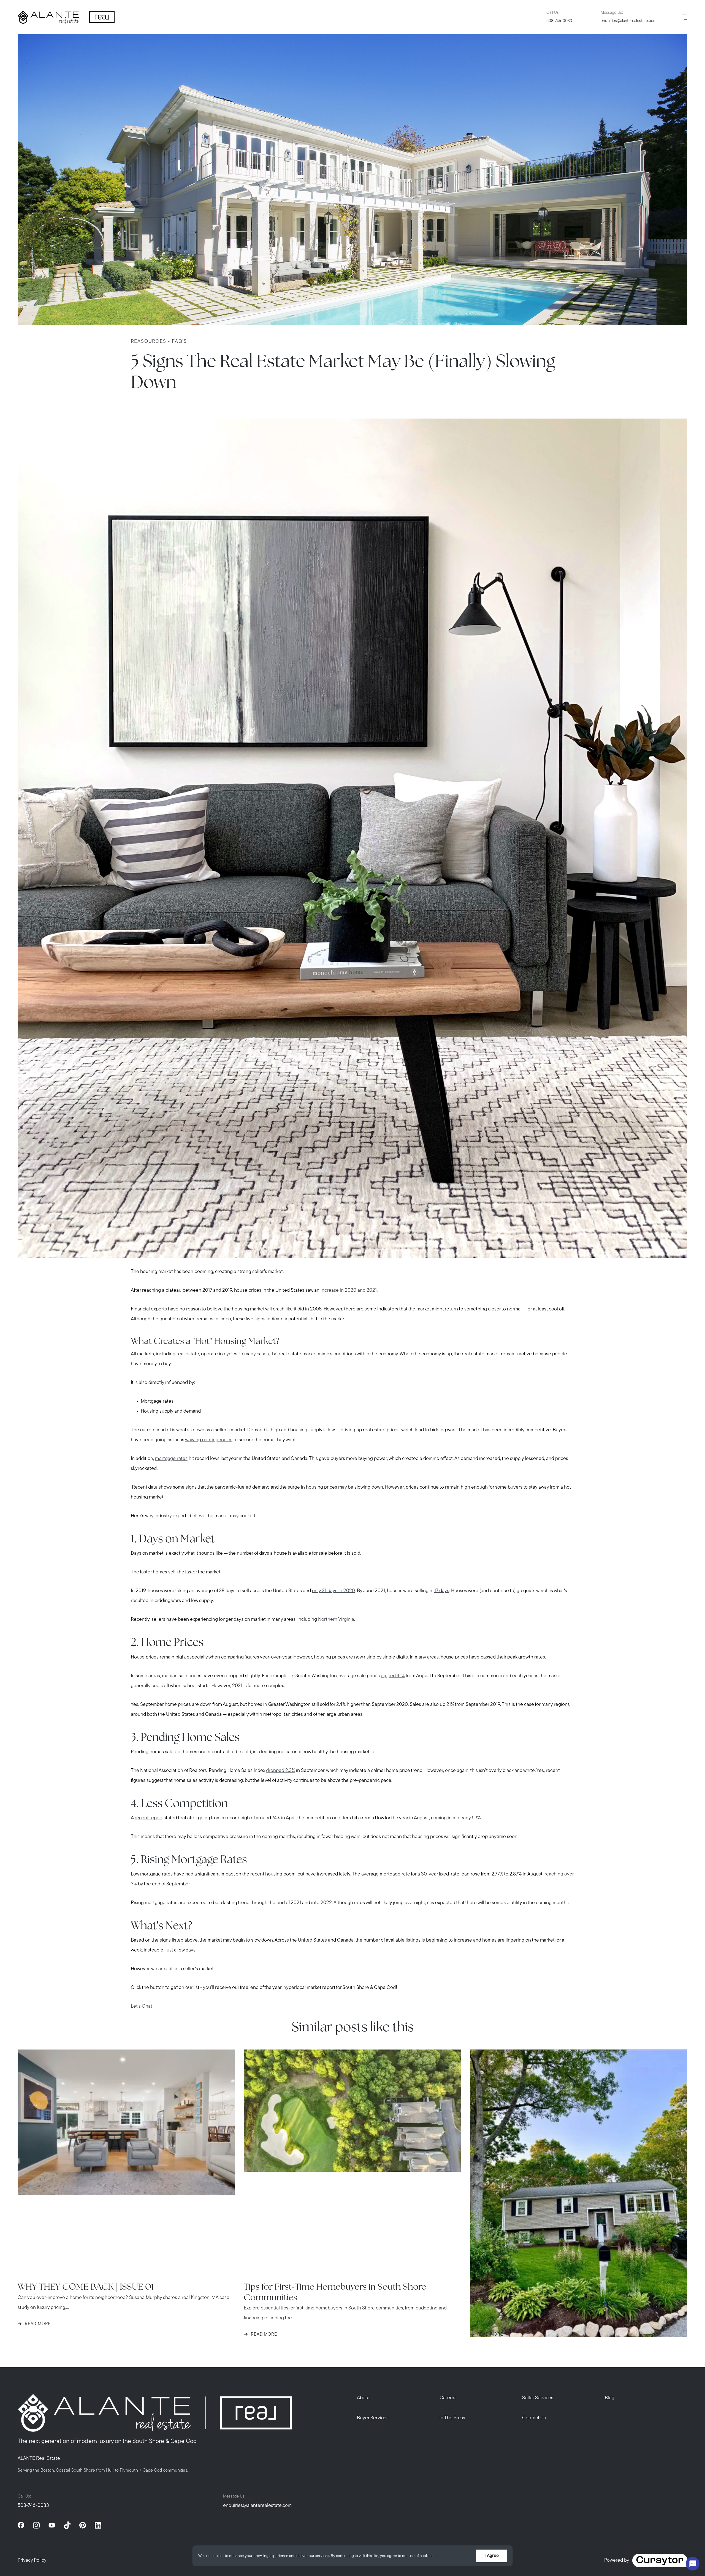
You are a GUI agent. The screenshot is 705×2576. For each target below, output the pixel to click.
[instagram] (36, 2525)
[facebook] (21, 2525)
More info (443, 2556)
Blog (610, 2398)
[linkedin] (98, 2525)
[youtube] (52, 2525)
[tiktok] (67, 2525)
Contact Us (534, 2418)
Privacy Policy (32, 2561)
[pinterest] (83, 2525)
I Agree (492, 2556)
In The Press (452, 2418)
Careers (448, 2398)
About (363, 2398)
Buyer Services (373, 2418)
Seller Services (538, 2398)
